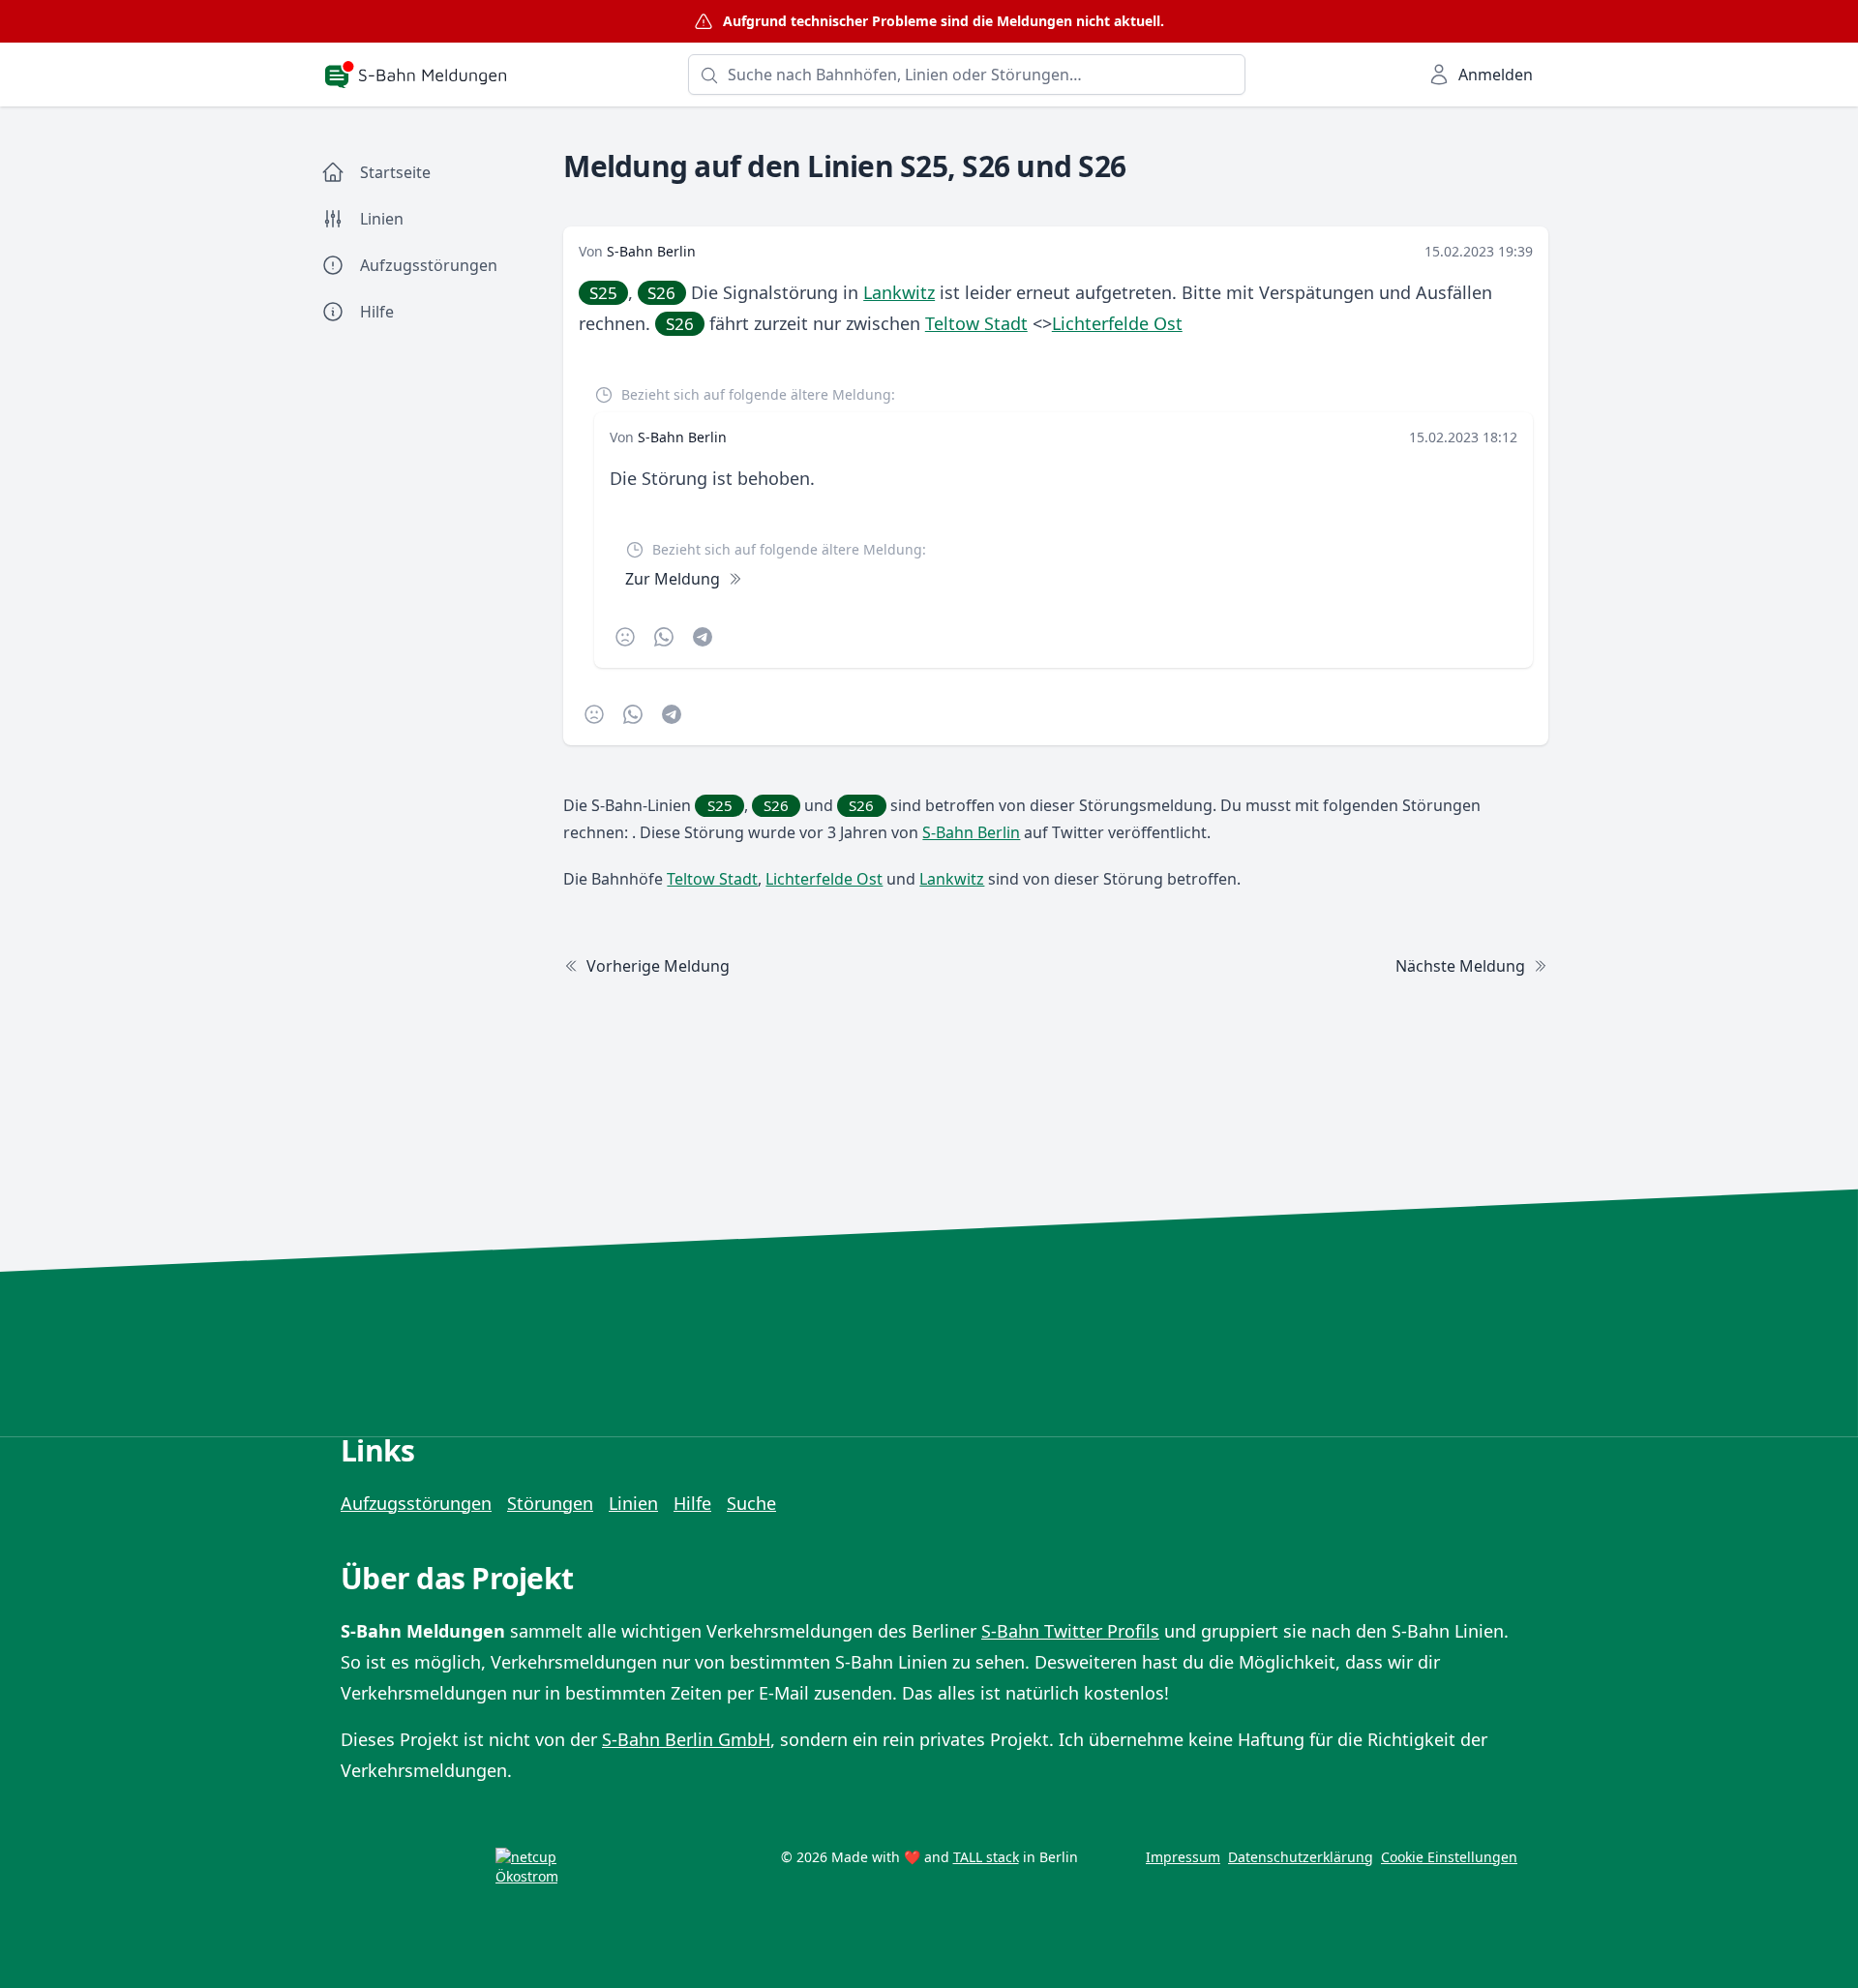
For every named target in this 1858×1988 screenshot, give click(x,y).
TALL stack (986, 1857)
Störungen (550, 1503)
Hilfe (692, 1503)
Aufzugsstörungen (416, 1503)
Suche (751, 1503)
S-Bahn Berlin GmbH (686, 1739)
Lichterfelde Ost (1117, 323)
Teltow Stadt (976, 323)
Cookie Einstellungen (1449, 1857)
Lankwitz (899, 292)
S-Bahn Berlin (651, 251)
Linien (633, 1503)
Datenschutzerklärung (1301, 1857)
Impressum (1183, 1857)
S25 (603, 293)
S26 (661, 293)
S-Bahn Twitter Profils (1070, 1631)
